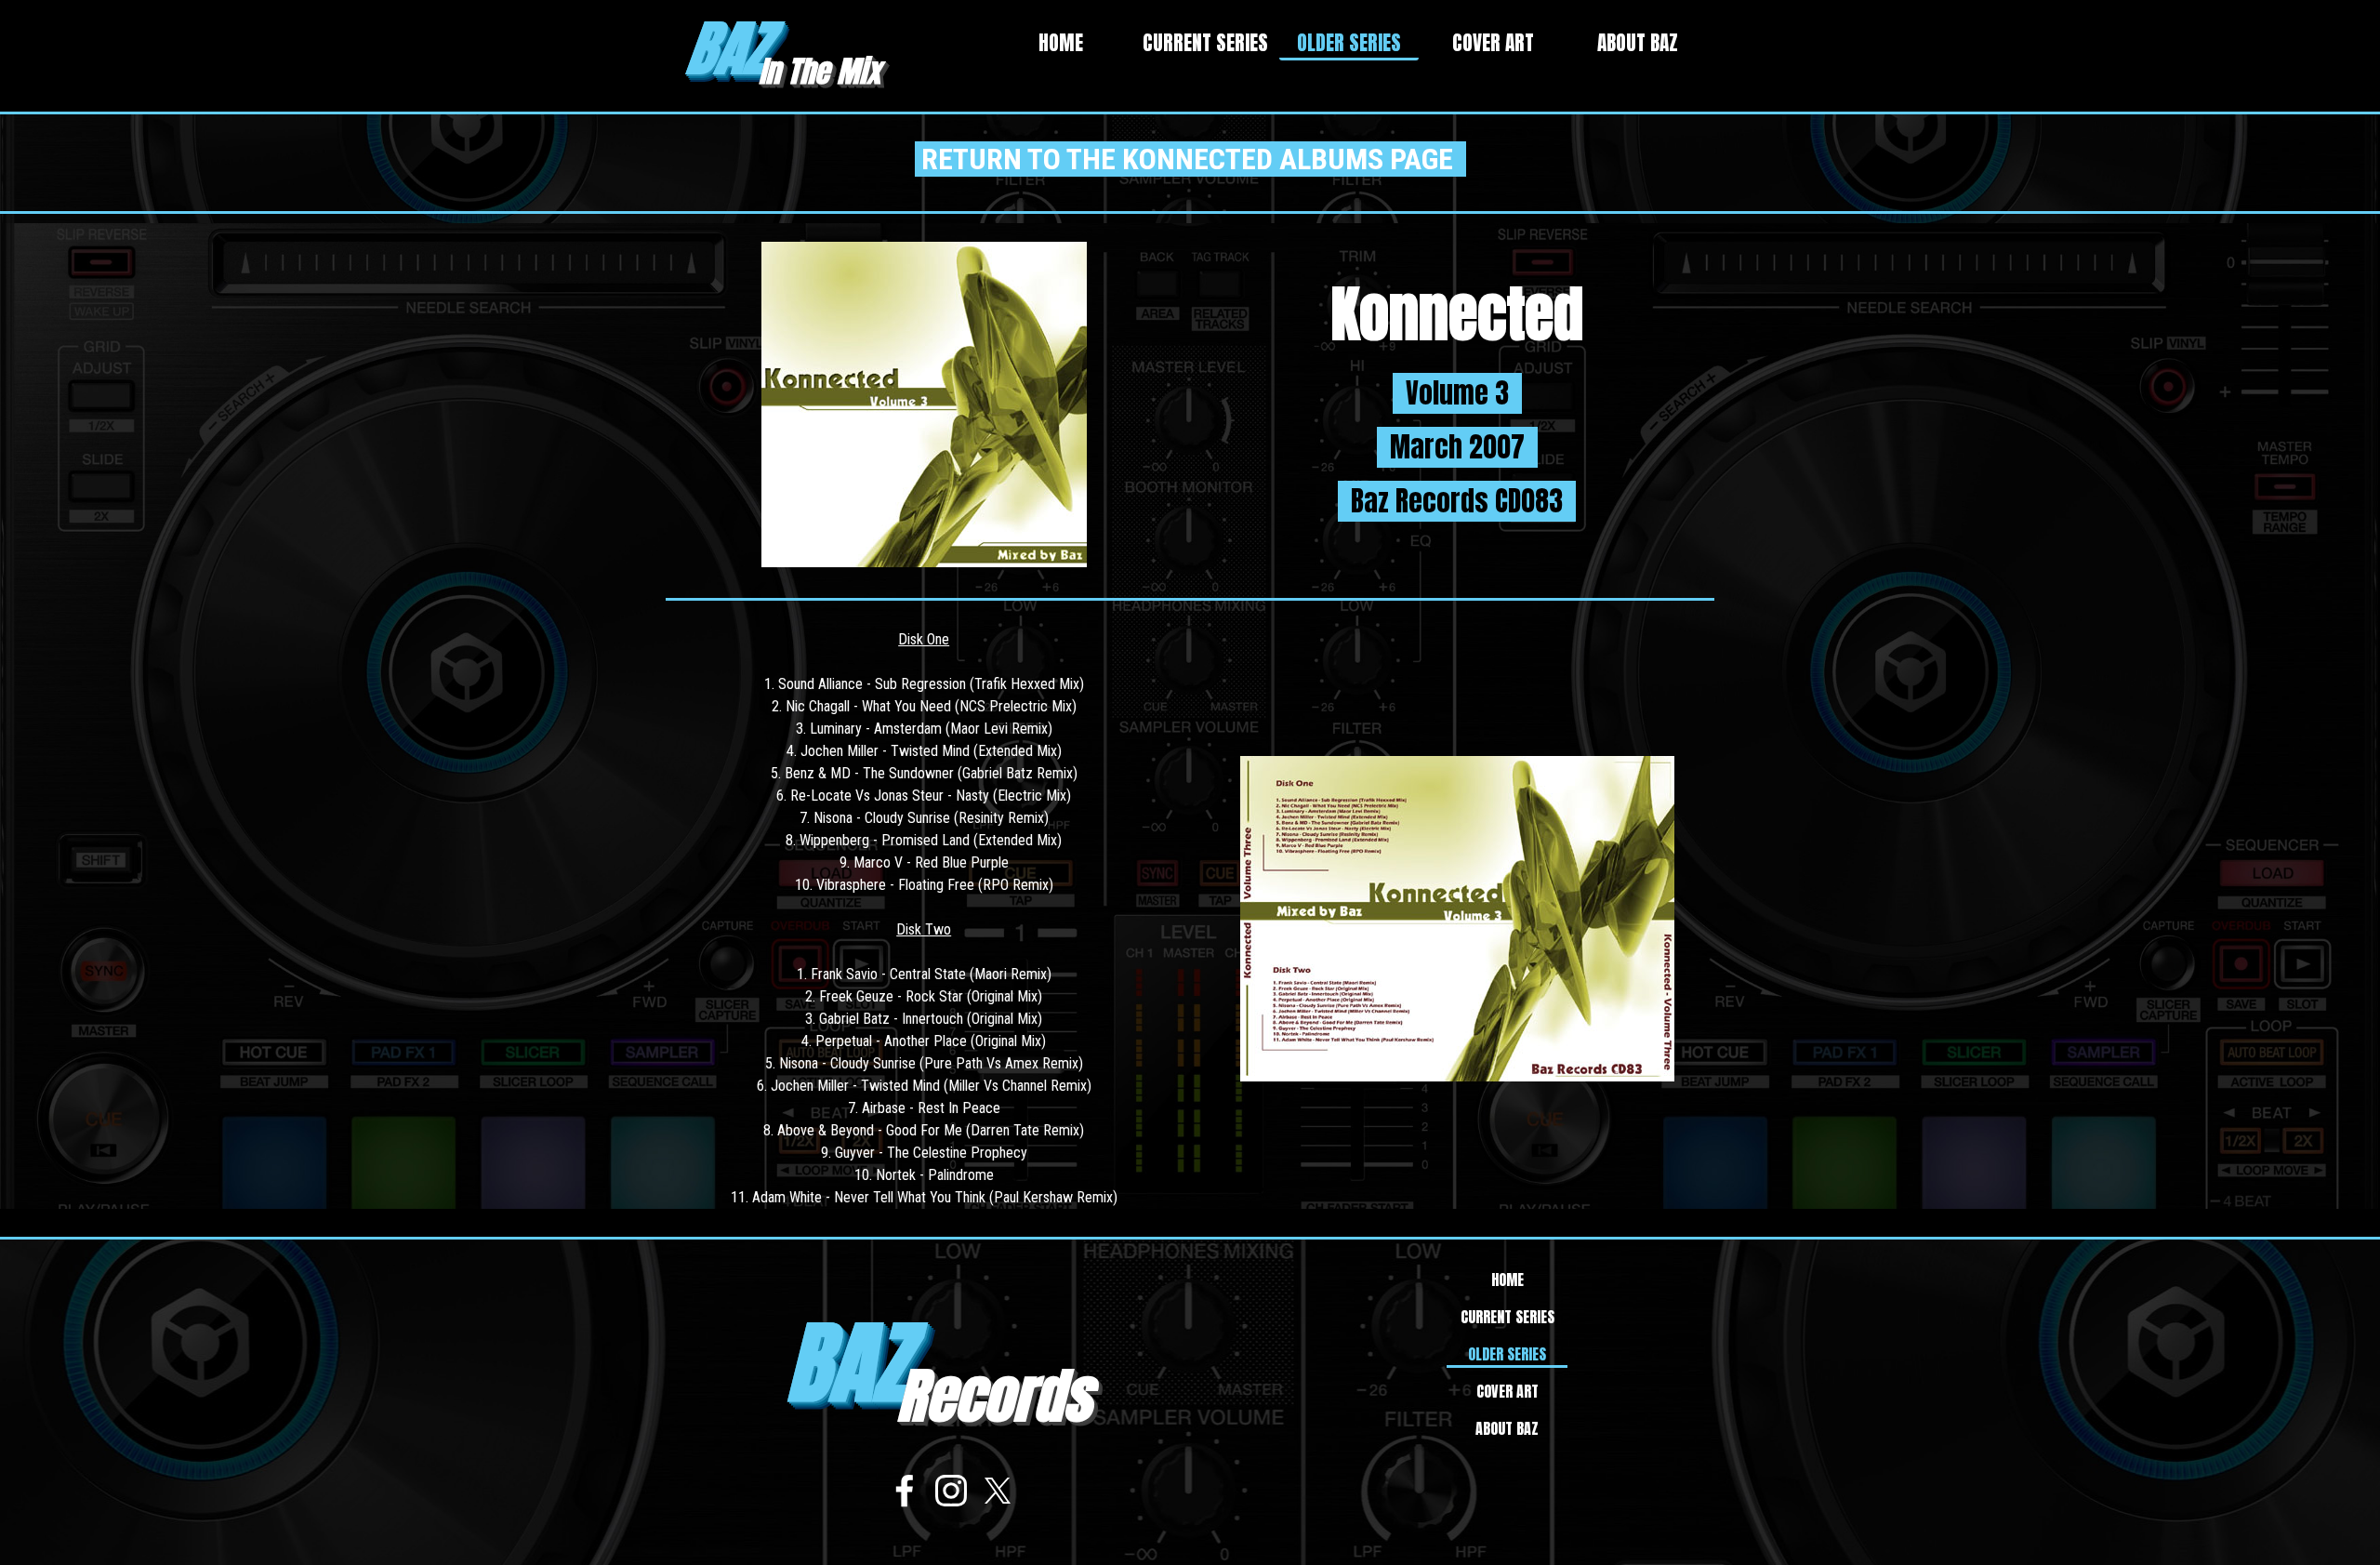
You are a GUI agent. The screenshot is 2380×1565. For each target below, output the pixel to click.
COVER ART (1493, 43)
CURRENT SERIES (1205, 43)
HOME (1061, 43)
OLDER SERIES (1349, 43)
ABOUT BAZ (1638, 43)
